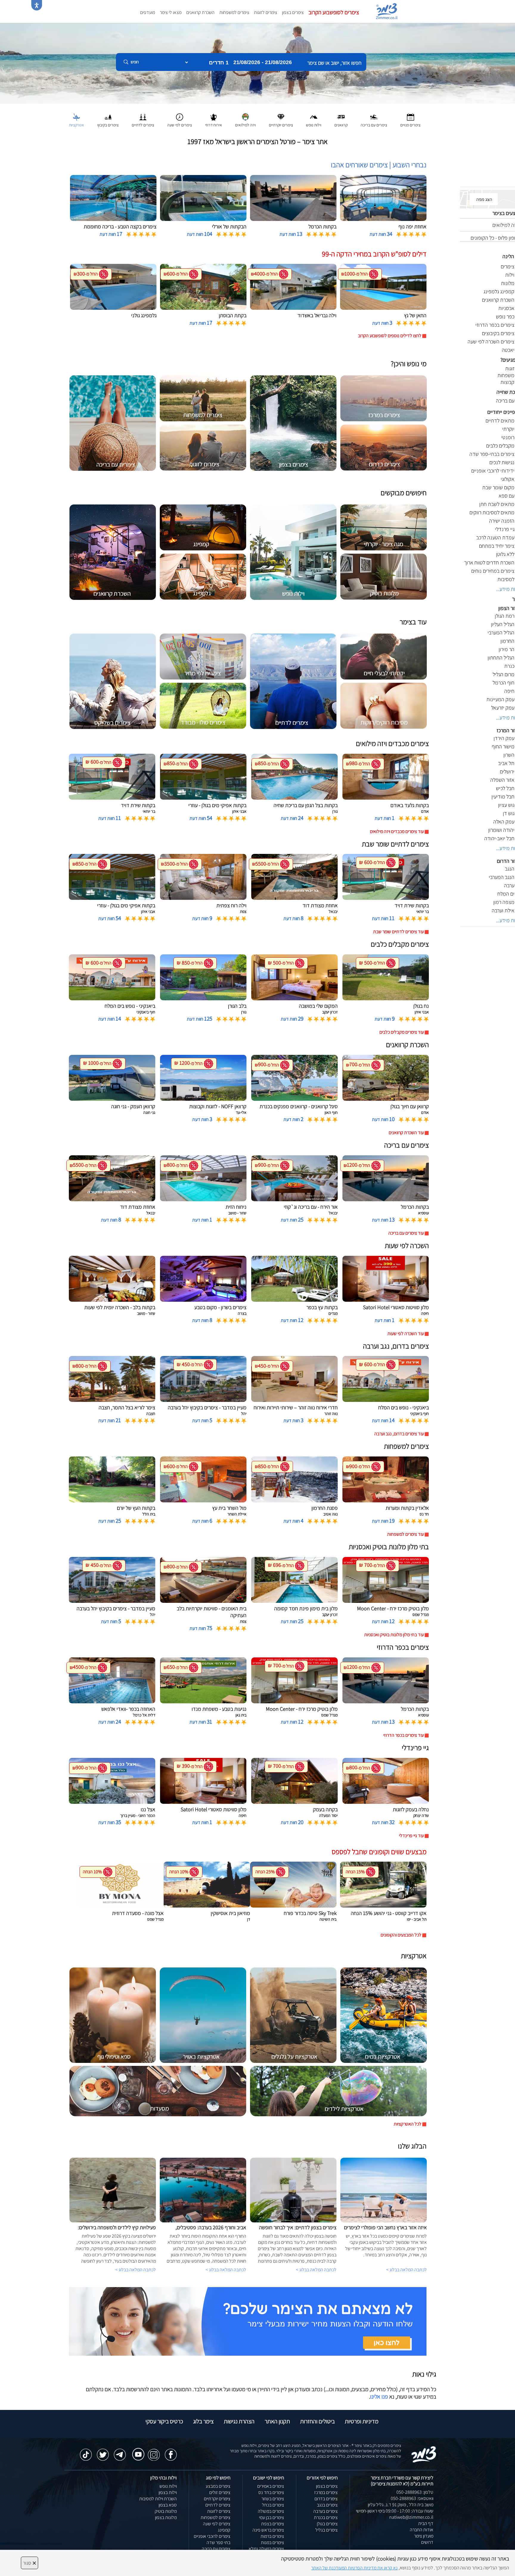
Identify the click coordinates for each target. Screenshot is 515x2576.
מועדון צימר (424, 2536)
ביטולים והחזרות (317, 2421)
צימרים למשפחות (234, 12)
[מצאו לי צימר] (248, 2321)
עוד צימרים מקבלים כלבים (402, 1032)
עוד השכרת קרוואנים (406, 1133)
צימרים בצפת (273, 2524)
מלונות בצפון (166, 2517)
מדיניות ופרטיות (362, 2421)
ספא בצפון (168, 2505)
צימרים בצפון (293, 12)
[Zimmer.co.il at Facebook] (171, 2452)
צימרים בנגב (327, 2505)
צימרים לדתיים (218, 2505)
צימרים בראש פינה (268, 2530)
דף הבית (426, 2523)
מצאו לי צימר (171, 12)
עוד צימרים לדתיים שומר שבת (398, 932)
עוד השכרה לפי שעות (406, 1333)
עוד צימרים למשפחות (405, 1534)
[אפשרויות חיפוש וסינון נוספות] (215, 92)
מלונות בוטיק (166, 2511)
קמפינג (224, 2530)
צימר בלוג (203, 2421)
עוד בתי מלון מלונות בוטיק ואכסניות (394, 1635)
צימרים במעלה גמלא (266, 2549)
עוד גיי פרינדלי (411, 1836)
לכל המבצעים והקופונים (401, 1935)
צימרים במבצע (218, 2486)
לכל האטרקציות (408, 2124)
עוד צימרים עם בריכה (406, 1233)
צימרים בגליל (326, 2530)
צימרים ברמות (272, 2536)
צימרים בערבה (325, 2511)
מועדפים (148, 12)
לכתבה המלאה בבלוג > (136, 2270)
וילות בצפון (168, 2492)
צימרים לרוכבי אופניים (212, 2536)
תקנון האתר (277, 2421)
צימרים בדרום (326, 2499)
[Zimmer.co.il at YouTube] (137, 2450)
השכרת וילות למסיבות (158, 2499)
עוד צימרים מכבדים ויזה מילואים (397, 831)
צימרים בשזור (273, 2499)
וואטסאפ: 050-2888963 (412, 2498)
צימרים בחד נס (271, 2492)
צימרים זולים (220, 2492)
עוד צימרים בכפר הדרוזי (404, 1735)
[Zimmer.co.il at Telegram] (120, 2452)
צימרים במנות (272, 2542)
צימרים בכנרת (326, 2517)
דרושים (427, 2542)
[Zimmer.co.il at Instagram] (154, 2452)
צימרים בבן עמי (272, 2517)
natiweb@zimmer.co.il (411, 2517)
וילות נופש (168, 2486)
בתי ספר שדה (218, 2542)
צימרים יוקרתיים (217, 2499)
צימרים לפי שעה (217, 2524)
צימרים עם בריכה (216, 2549)
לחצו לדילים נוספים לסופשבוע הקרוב (390, 336)
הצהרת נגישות (239, 2421)
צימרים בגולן (327, 2524)
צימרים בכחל (273, 2505)
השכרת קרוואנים (200, 12)
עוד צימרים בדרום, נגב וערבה (399, 1434)
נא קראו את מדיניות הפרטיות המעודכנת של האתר (354, 2568)
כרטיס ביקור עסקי (164, 2421)
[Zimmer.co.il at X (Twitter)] (103, 2452)
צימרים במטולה (271, 2511)
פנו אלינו (379, 2397)
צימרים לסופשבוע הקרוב (334, 12)
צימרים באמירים (271, 2486)
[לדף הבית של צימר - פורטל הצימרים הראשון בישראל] (424, 2454)
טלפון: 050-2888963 (415, 2492)
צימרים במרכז (326, 2492)
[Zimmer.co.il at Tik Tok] (86, 2452)
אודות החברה (422, 2530)
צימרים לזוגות (266, 12)
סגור (30, 2563)
